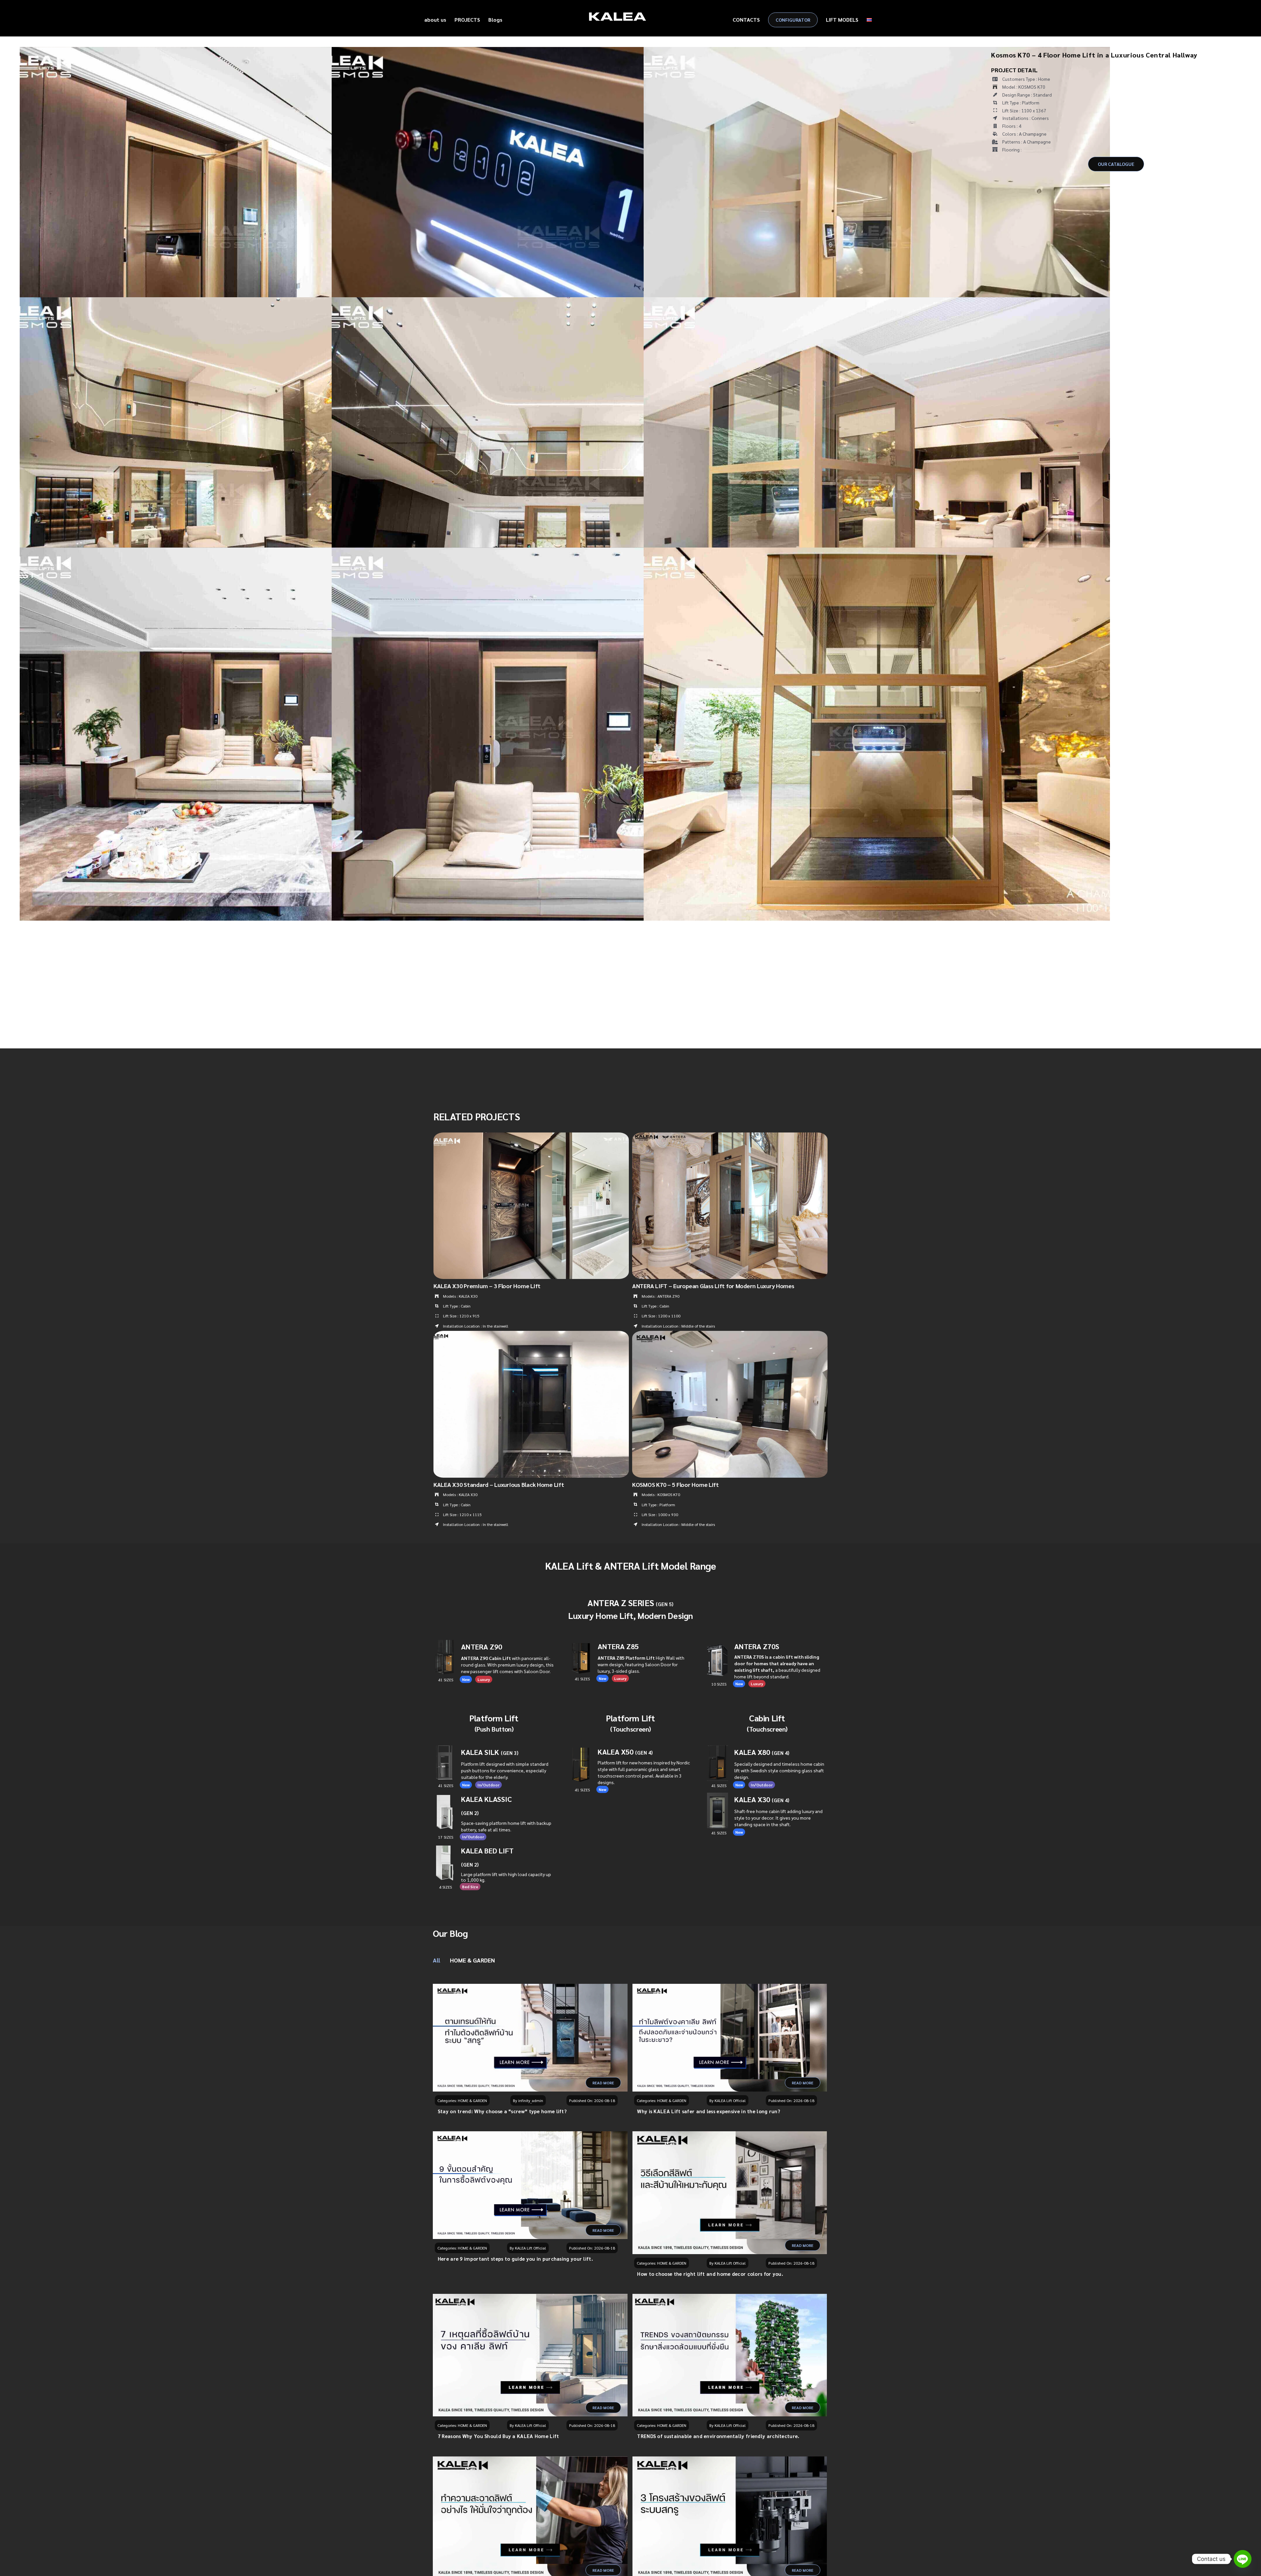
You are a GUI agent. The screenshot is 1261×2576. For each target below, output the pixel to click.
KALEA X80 (762, 1752)
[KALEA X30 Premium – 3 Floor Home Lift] (531, 1136)
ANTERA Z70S (757, 1646)
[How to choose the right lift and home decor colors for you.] (730, 2193)
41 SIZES (719, 1833)
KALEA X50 (616, 1752)
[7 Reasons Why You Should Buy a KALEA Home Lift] (530, 2355)
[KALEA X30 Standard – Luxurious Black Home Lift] (531, 1335)
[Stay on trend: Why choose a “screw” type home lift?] (530, 2038)
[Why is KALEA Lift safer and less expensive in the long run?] (730, 2038)
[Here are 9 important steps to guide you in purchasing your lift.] (530, 2185)
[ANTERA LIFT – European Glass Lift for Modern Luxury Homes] (730, 1136)
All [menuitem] (436, 1960)
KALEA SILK (490, 1752)
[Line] (1243, 2559)
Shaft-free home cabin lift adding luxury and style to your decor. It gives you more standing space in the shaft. (778, 1818)
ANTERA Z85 (618, 1646)
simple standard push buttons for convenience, (505, 1770)
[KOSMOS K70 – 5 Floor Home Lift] (730, 1335)
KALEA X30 (762, 1799)
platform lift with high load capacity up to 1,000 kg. (506, 1877)
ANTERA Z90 (482, 1646)
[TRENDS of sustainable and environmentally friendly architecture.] (730, 2355)
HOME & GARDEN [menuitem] (472, 1960)
